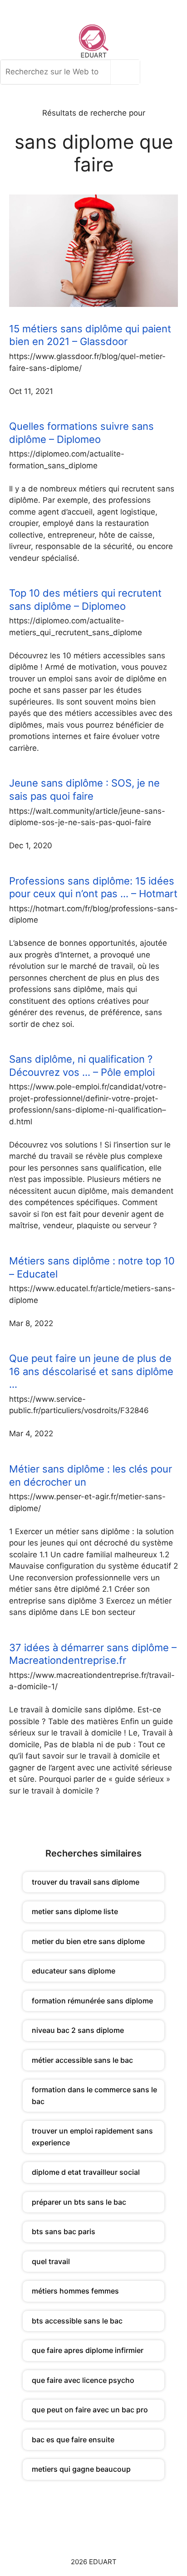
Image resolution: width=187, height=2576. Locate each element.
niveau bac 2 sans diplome (78, 2030)
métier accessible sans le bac (82, 2060)
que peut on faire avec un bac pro (90, 2410)
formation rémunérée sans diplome (92, 2001)
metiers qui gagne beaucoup (81, 2469)
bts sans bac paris (64, 2231)
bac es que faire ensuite (73, 2440)
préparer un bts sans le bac (79, 2202)
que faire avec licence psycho (83, 2380)
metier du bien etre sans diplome (88, 1941)
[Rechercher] (128, 72)
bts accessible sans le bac (77, 2321)
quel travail (51, 2261)
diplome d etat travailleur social (86, 2172)
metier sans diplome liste (75, 1911)
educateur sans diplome (74, 1971)
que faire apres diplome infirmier (88, 2350)
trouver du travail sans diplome (86, 1882)
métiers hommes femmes (75, 2291)
